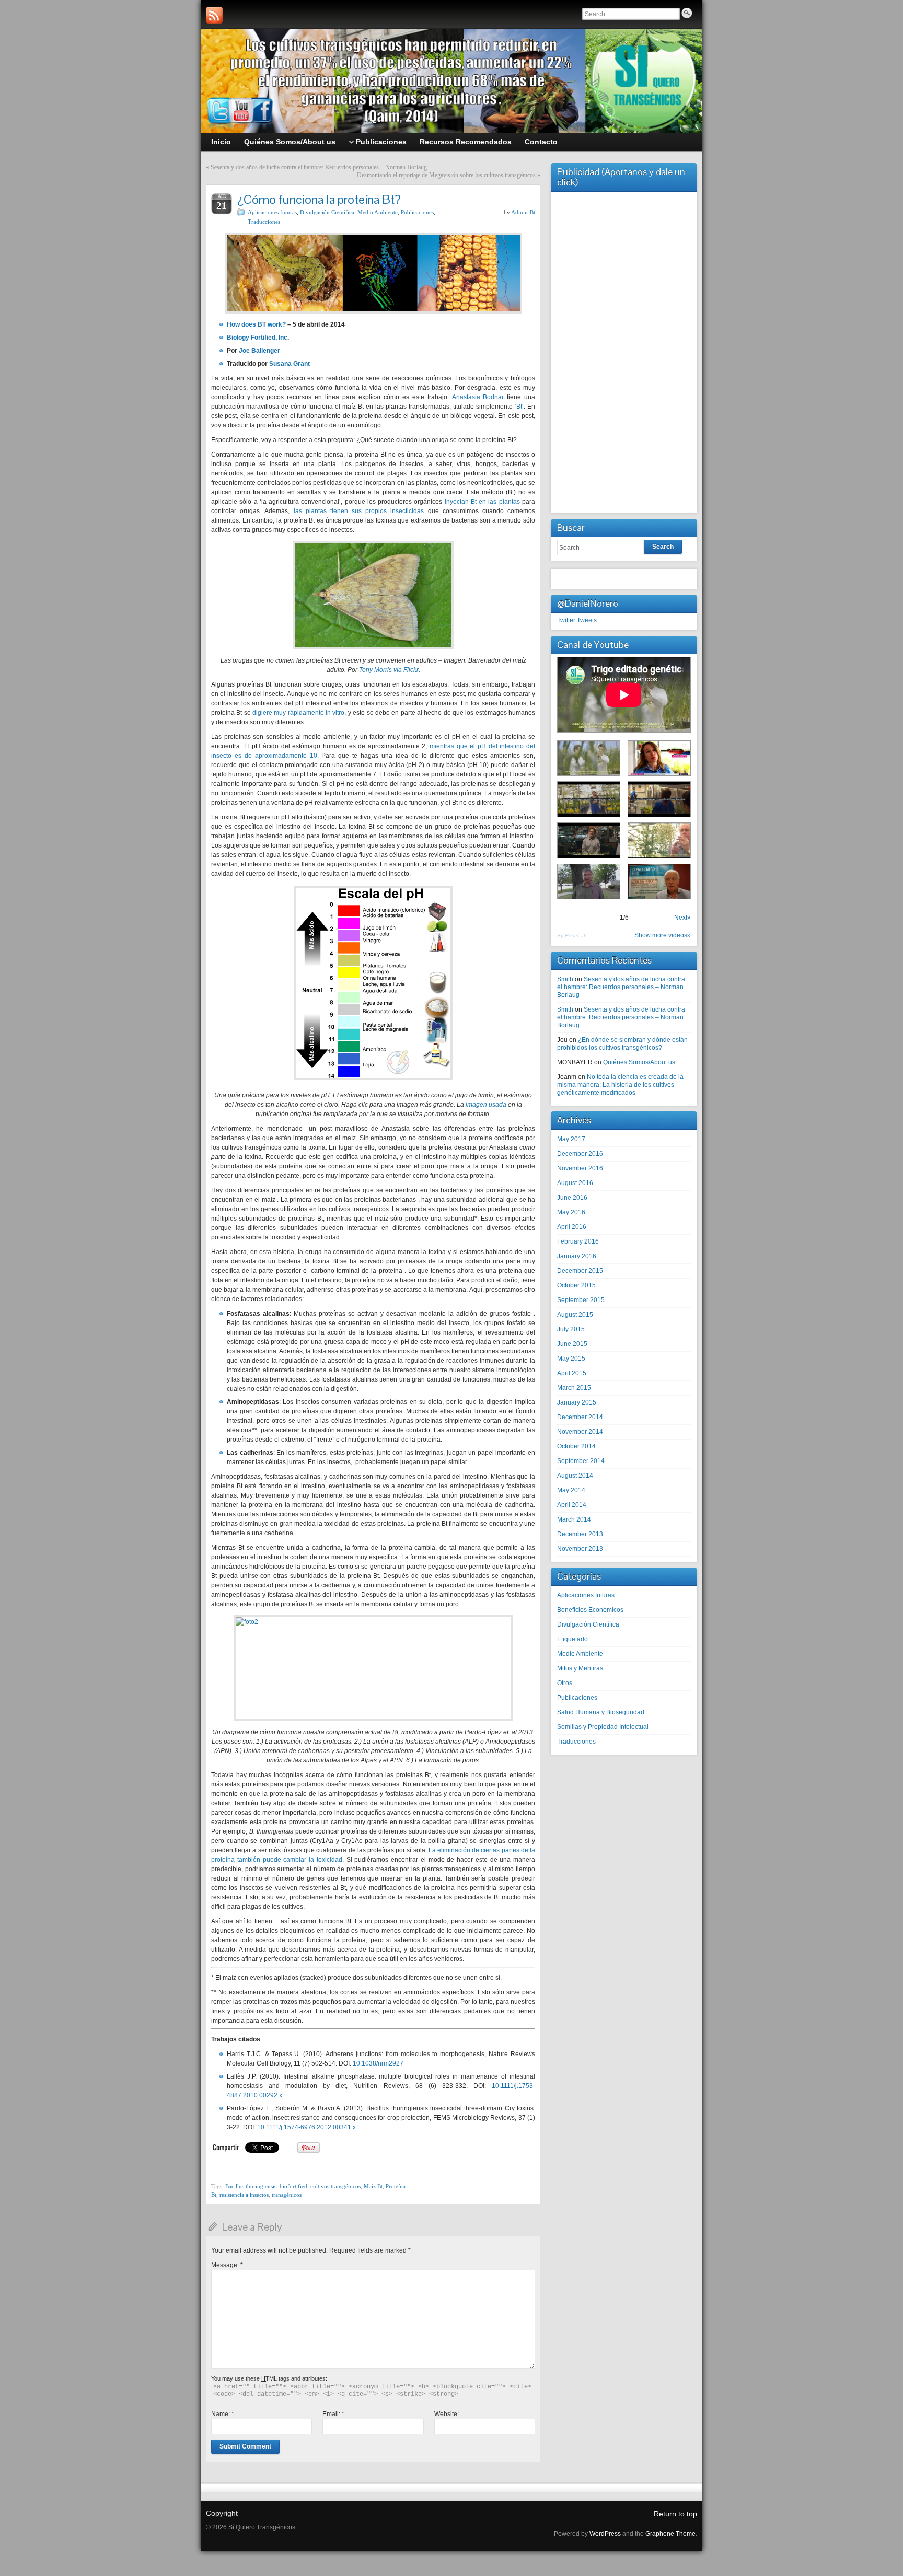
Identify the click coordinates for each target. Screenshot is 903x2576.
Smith (565, 979)
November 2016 (580, 1168)
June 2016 (572, 1198)
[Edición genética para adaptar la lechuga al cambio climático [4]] (589, 799)
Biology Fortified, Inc (257, 338)
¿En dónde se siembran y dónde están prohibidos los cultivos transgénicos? (622, 1044)
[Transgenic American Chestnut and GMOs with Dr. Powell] (589, 882)
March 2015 (574, 1388)
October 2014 (576, 1446)
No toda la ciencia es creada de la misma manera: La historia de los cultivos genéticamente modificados (620, 1085)
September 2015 (581, 1300)
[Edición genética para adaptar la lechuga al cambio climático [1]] (659, 840)
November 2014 (580, 1432)
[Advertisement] (624, 351)
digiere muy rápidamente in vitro (298, 713)
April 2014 (572, 1505)
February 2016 (578, 1241)
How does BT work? (256, 324)
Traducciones (264, 222)
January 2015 (577, 1402)
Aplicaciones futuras (272, 212)
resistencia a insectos (244, 2195)
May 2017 (571, 1139)
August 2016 (575, 1183)
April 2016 (572, 1227)
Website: (447, 2414)
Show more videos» (663, 935)
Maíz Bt (373, 2186)
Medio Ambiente (378, 212)
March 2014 (574, 1519)
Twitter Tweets (577, 620)
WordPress (605, 2534)
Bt (519, 407)
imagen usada (486, 1105)
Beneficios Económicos (590, 1610)
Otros (565, 1683)
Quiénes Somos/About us (639, 1062)
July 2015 (571, 1329)
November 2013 (580, 1549)
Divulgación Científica (327, 212)
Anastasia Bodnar (478, 397)
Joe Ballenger (259, 351)
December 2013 (580, 1534)
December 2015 (580, 1271)
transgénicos (287, 2195)
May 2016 (571, 1212)
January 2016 (577, 1256)
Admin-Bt (523, 212)
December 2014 (580, 1417)
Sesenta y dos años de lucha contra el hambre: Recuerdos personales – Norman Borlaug (319, 167)
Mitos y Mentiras (580, 1668)
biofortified (293, 2186)
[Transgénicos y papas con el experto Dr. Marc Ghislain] (659, 882)
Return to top (675, 2514)
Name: (223, 2414)
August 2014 (575, 1476)
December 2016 (580, 1154)
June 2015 (572, 1344)
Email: (333, 2414)
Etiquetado (572, 1639)
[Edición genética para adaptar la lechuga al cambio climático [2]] (659, 799)
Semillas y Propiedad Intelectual (603, 1727)
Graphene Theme (670, 2534)
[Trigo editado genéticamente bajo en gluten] (589, 758)
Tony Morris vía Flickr (389, 670)
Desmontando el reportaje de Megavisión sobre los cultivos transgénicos (446, 175)
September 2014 (581, 1461)
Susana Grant (290, 364)
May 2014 (571, 1490)
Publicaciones (417, 212)
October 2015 (576, 1285)
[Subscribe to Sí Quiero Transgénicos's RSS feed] (214, 15)
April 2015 (572, 1373)
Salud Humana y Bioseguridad (601, 1712)
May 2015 (571, 1359)
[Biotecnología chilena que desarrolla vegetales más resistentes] (659, 758)
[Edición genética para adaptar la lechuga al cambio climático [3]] (589, 840)
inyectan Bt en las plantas (481, 502)
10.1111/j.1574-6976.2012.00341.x (306, 2127)
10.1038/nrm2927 (378, 2063)
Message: (227, 2265)
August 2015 (575, 1315)
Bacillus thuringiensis (251, 2186)
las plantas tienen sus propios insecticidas (357, 511)
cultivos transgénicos (335, 2186)
